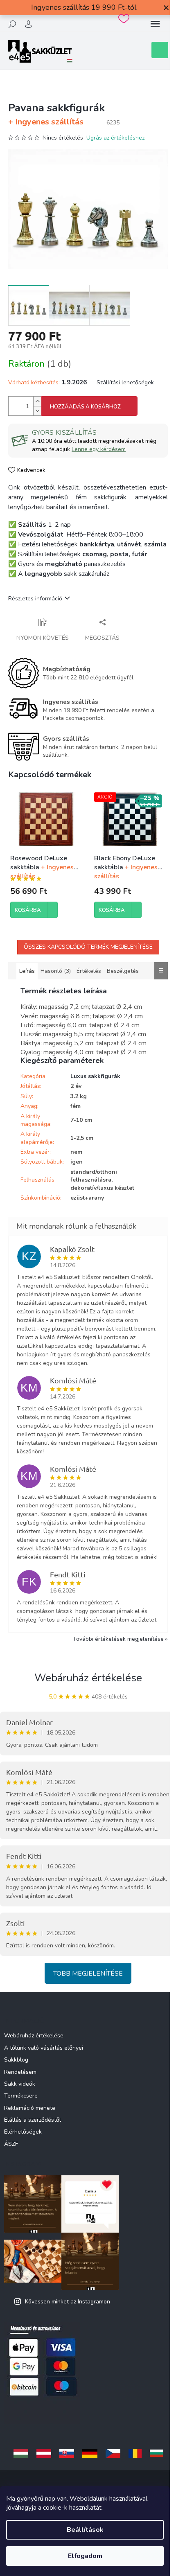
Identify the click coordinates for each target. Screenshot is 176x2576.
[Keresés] (12, 24)
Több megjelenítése (88, 1974)
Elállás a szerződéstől (33, 2120)
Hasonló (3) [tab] (56, 971)
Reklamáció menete (30, 2108)
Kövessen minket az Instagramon (68, 2302)
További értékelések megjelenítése (118, 1639)
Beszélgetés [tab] (123, 971)
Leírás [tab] (27, 971)
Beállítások (85, 2530)
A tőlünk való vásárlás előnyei (44, 2048)
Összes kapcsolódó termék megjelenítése (88, 947)
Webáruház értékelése (88, 1678)
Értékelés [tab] (89, 971)
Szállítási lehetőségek (125, 382)
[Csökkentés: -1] (37, 411)
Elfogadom (85, 2556)
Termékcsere (21, 2096)
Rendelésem (20, 2072)
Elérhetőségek (23, 2132)
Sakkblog (16, 2060)
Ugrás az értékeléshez (115, 138)
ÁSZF (11, 2144)
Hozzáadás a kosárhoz (85, 407)
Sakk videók (20, 2084)
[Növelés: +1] (37, 401)
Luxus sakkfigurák (95, 1076)
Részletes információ (35, 599)
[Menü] (155, 24)
